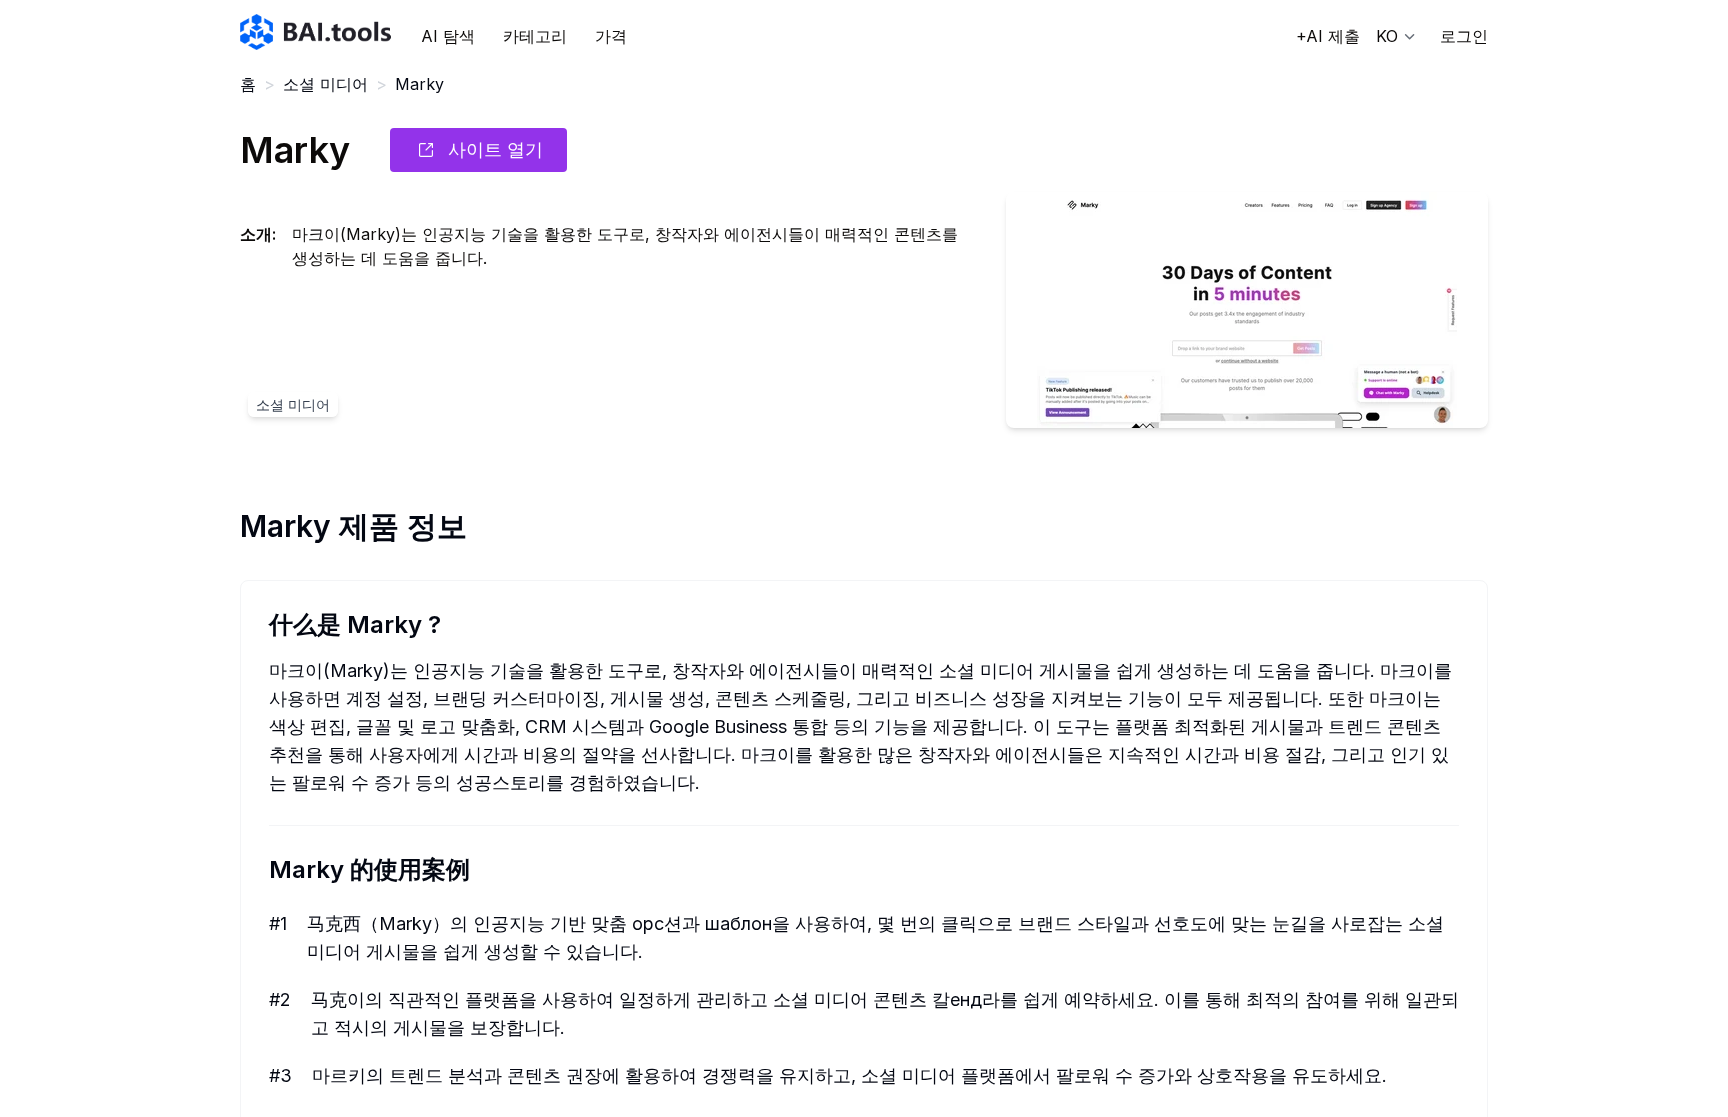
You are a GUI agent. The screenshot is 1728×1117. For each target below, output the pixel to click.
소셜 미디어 (325, 84)
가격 (611, 36)
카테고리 (535, 36)
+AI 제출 (1328, 36)
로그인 (1464, 36)
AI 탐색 (448, 36)
